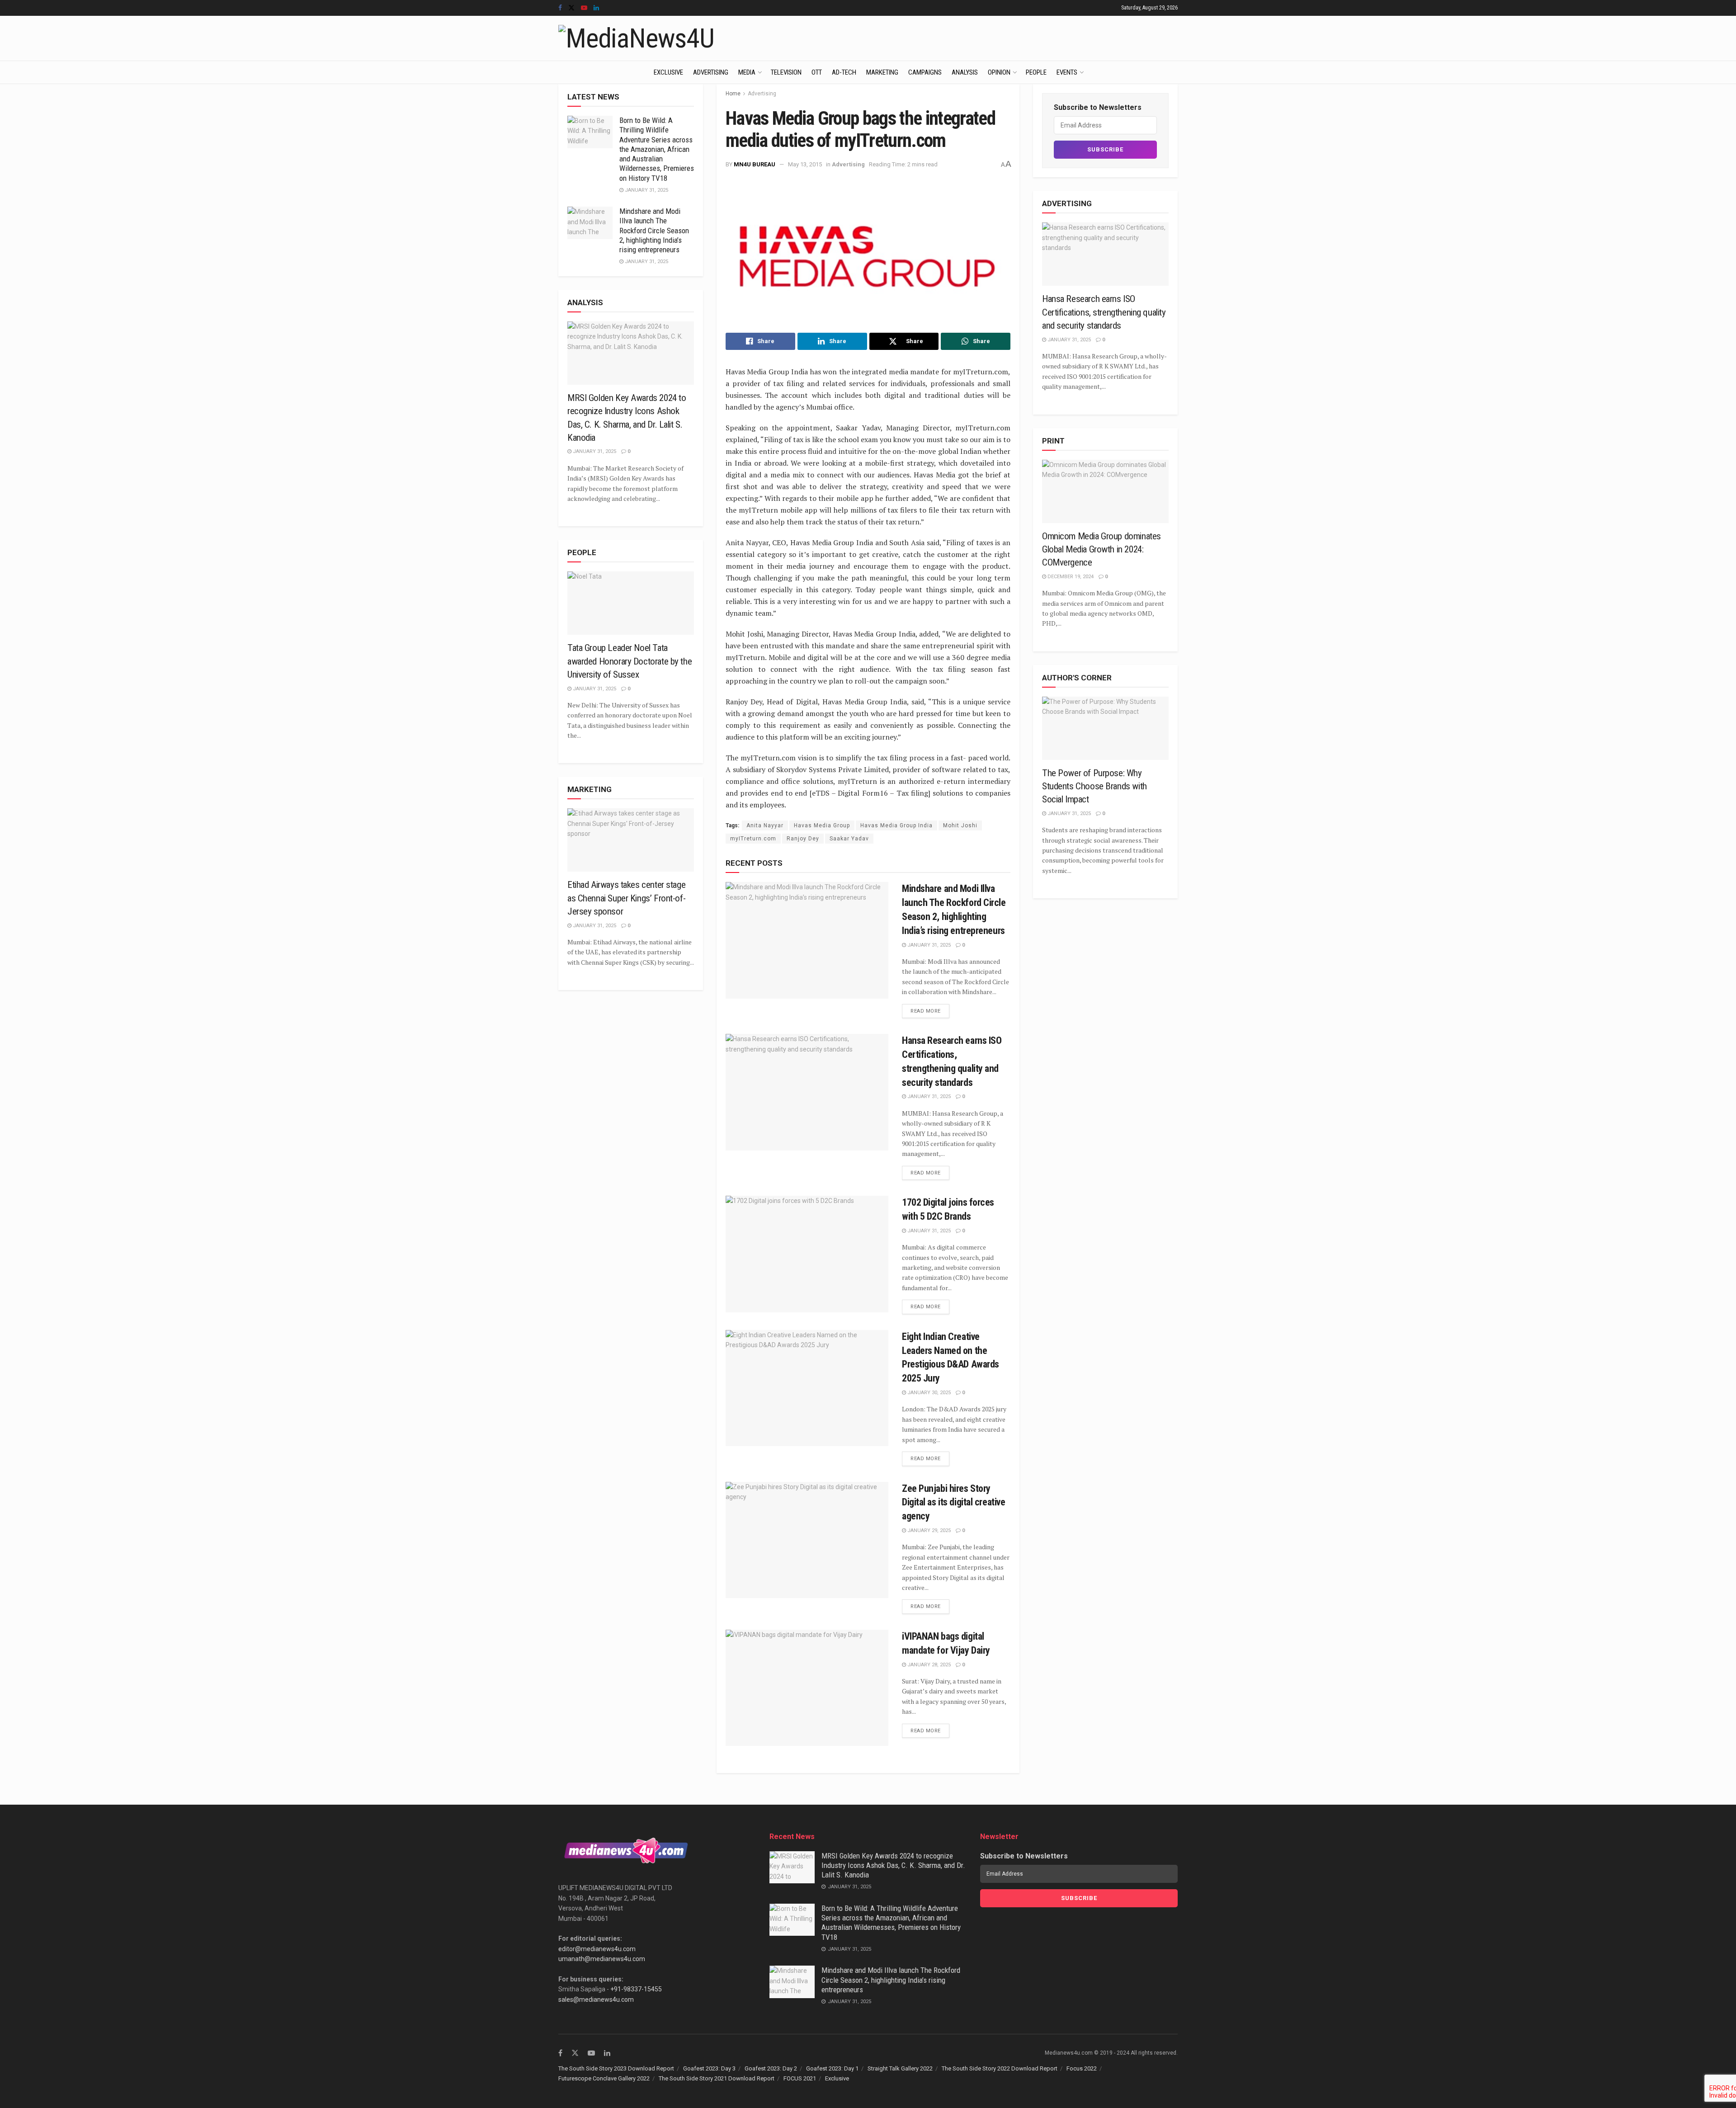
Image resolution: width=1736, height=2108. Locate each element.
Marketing (882, 72)
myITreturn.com (753, 839)
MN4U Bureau (755, 164)
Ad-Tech (844, 72)
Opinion (999, 72)
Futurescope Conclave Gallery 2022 (604, 2078)
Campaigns (925, 72)
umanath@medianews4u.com (602, 1959)
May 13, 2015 (805, 164)
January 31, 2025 (928, 945)
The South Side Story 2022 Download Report (1000, 2068)
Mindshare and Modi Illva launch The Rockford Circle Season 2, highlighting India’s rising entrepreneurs (654, 230)
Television (786, 72)
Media (747, 72)
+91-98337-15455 (636, 1989)
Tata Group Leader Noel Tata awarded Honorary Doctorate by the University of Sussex (630, 661)
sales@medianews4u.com (596, 2000)
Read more (926, 1011)
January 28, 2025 (928, 1665)
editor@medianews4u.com (597, 1949)
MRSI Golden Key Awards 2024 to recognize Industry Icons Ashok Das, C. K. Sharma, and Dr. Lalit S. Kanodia (893, 1865)
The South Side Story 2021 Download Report (717, 2078)
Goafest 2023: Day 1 (832, 2068)
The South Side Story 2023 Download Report (616, 2068)
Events (1067, 72)
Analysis (965, 72)
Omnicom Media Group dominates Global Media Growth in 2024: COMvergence (1102, 549)
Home (733, 94)
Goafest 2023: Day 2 (771, 2068)
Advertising (711, 72)
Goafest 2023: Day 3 (709, 2068)
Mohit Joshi (960, 825)
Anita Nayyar (765, 825)
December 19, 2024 (1070, 577)
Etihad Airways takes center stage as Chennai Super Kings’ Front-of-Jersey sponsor (626, 898)
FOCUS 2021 (800, 2078)
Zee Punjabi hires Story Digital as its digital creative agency (953, 1502)
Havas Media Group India (896, 825)
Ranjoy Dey (803, 839)
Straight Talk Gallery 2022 (900, 2068)
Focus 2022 (1082, 2068)
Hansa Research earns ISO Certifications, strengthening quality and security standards (1104, 312)
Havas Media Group (822, 825)
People (1036, 72)
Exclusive (668, 72)
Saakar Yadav (849, 839)
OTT (817, 72)
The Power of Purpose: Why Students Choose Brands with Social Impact (1094, 786)
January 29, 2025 (928, 1530)
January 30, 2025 (928, 1393)
